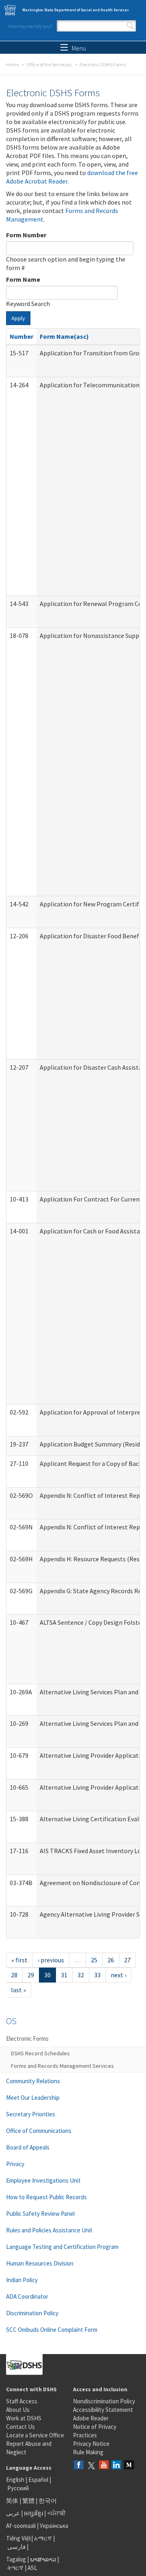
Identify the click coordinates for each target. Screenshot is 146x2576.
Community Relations (33, 2081)
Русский (18, 2488)
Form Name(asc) (64, 336)
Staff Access (22, 2401)
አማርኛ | (44, 2538)
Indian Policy (22, 2280)
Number (21, 336)
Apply (18, 318)
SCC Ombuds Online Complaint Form (52, 2330)
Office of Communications (39, 2131)
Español (38, 2480)
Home (12, 64)
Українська (54, 2526)
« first (19, 1960)
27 (127, 1960)
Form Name (23, 279)
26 (111, 1960)
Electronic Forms (27, 2039)
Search (130, 26)
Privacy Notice (91, 2444)
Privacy (15, 2164)
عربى (13, 2513)
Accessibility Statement (103, 2410)
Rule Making (88, 2452)
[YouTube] (104, 2465)
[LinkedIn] (116, 2465)
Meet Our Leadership (33, 2098)
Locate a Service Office (35, 2435)
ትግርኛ (15, 2568)
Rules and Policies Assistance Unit (49, 2230)
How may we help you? (30, 26)
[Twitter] (91, 2465)
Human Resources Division (40, 2263)
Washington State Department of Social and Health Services (76, 10)
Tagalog (16, 2559)
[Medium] (129, 2465)
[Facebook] (79, 2465)
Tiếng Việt (19, 2538)
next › (118, 1975)
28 (14, 1975)
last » (18, 1990)
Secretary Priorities (31, 2114)
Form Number (26, 235)
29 (31, 1975)
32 (81, 1975)
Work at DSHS (24, 2418)
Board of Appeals (28, 2147)
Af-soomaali (21, 2526)
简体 (12, 2501)
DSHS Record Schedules (40, 2053)
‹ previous (51, 1960)
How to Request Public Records (46, 2197)
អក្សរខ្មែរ (33, 2513)
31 (64, 1975)
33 (97, 1975)
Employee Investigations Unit (43, 2180)
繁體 (29, 2501)
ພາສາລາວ (43, 2559)
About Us (18, 2410)
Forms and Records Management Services (62, 2066)
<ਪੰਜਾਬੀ (56, 2513)
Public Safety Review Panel (40, 2214)
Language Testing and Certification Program (62, 2247)
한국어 (48, 2501)
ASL (32, 2568)
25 (94, 1960)
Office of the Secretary (49, 64)
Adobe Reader (91, 2418)
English (16, 2480)
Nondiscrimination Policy (104, 2401)
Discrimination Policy (32, 2313)
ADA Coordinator (27, 2296)
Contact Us (20, 2427)
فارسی (16, 2547)
